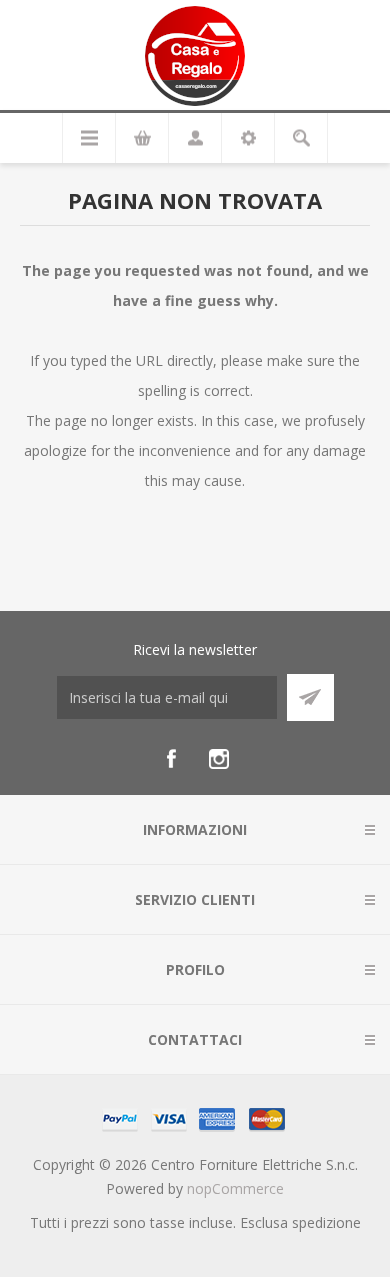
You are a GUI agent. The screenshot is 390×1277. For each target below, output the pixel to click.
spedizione (326, 1222)
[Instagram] (219, 759)
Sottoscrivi (310, 697)
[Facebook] (171, 759)
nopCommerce (235, 1188)
